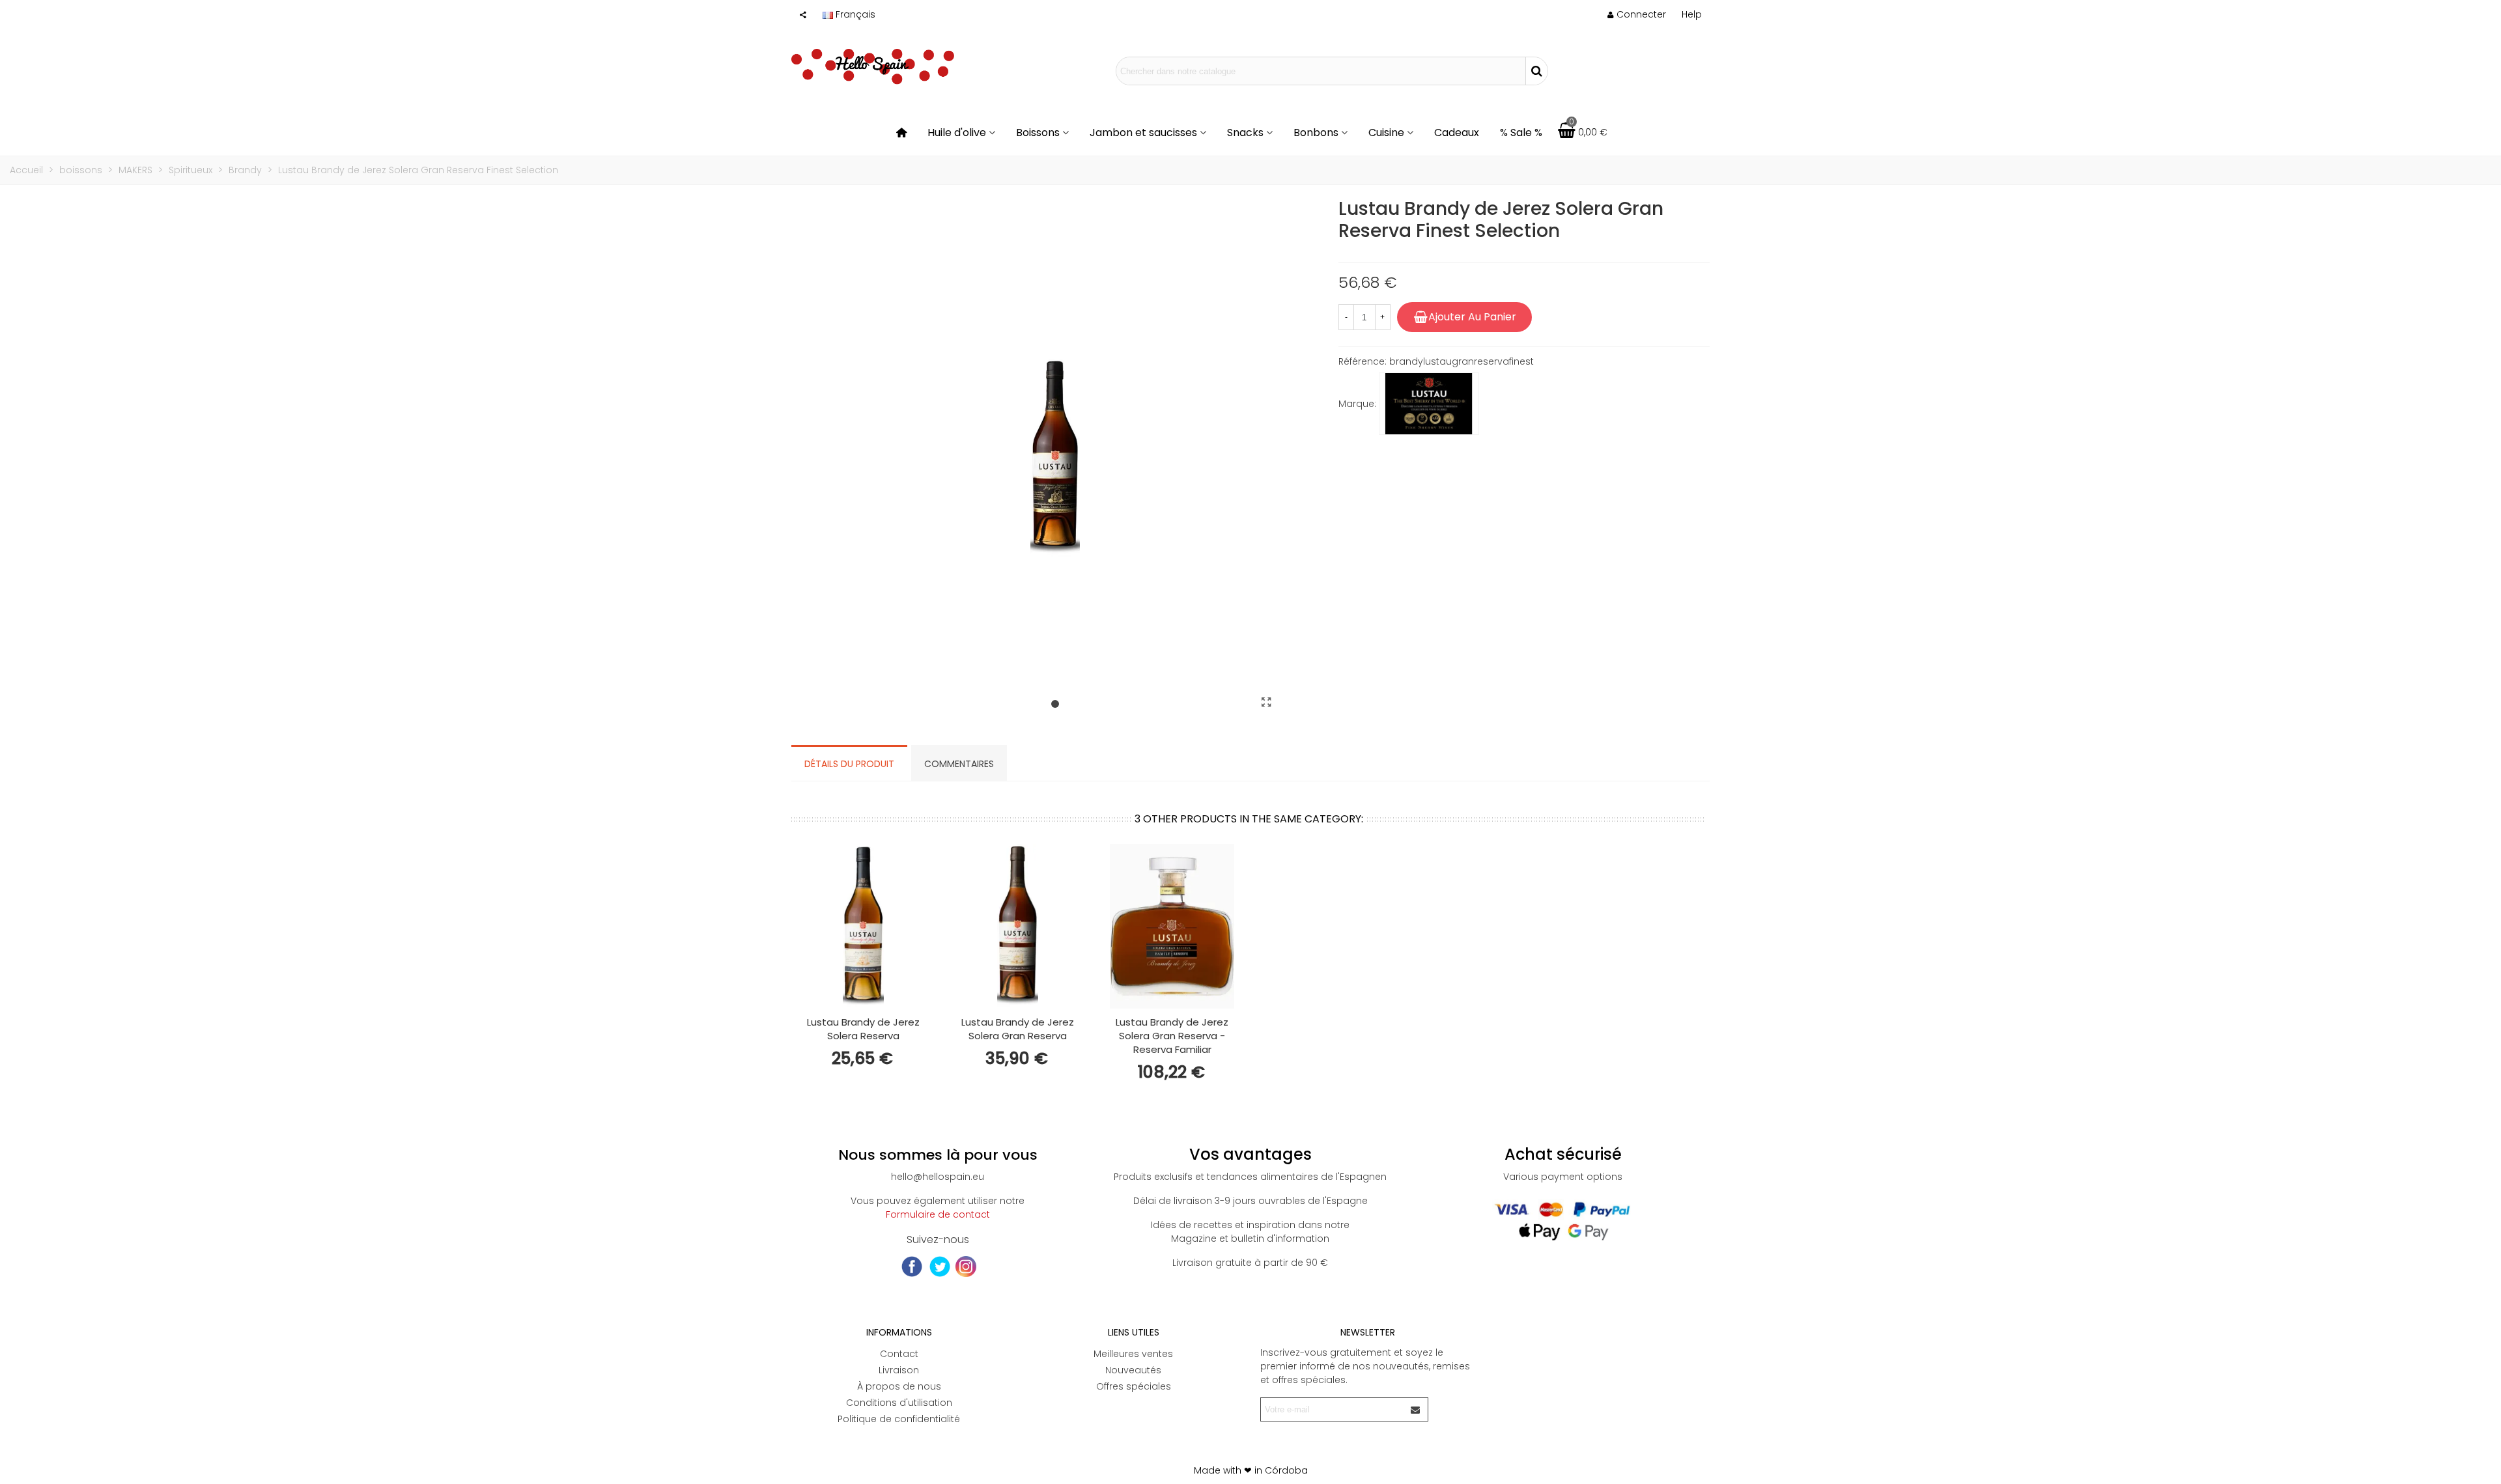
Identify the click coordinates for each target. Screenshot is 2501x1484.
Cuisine (1386, 133)
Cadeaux (1457, 133)
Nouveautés (1133, 1370)
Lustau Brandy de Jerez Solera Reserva (863, 1029)
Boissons (1038, 133)
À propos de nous (899, 1386)
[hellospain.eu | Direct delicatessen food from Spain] (873, 71)
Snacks (1245, 133)
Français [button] (855, 14)
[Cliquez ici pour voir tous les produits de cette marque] (1429, 404)
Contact (899, 1354)
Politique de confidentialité (899, 1419)
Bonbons (1316, 133)
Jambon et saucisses (1143, 133)
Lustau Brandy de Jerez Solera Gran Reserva (1018, 1029)
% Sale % (1521, 133)
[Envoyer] (1416, 1409)
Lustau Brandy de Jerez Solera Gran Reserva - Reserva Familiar (1172, 1036)
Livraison (899, 1370)
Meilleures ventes (1133, 1354)
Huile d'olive (957, 133)
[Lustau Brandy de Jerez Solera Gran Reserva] (1018, 926)
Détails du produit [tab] (849, 764)
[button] (1692, 14)
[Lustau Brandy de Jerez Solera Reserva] (863, 926)
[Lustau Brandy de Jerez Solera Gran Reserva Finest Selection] (1267, 703)
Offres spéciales (1134, 1386)
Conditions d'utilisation (899, 1403)
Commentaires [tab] (959, 764)
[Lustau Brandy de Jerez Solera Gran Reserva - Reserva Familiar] (1172, 926)
